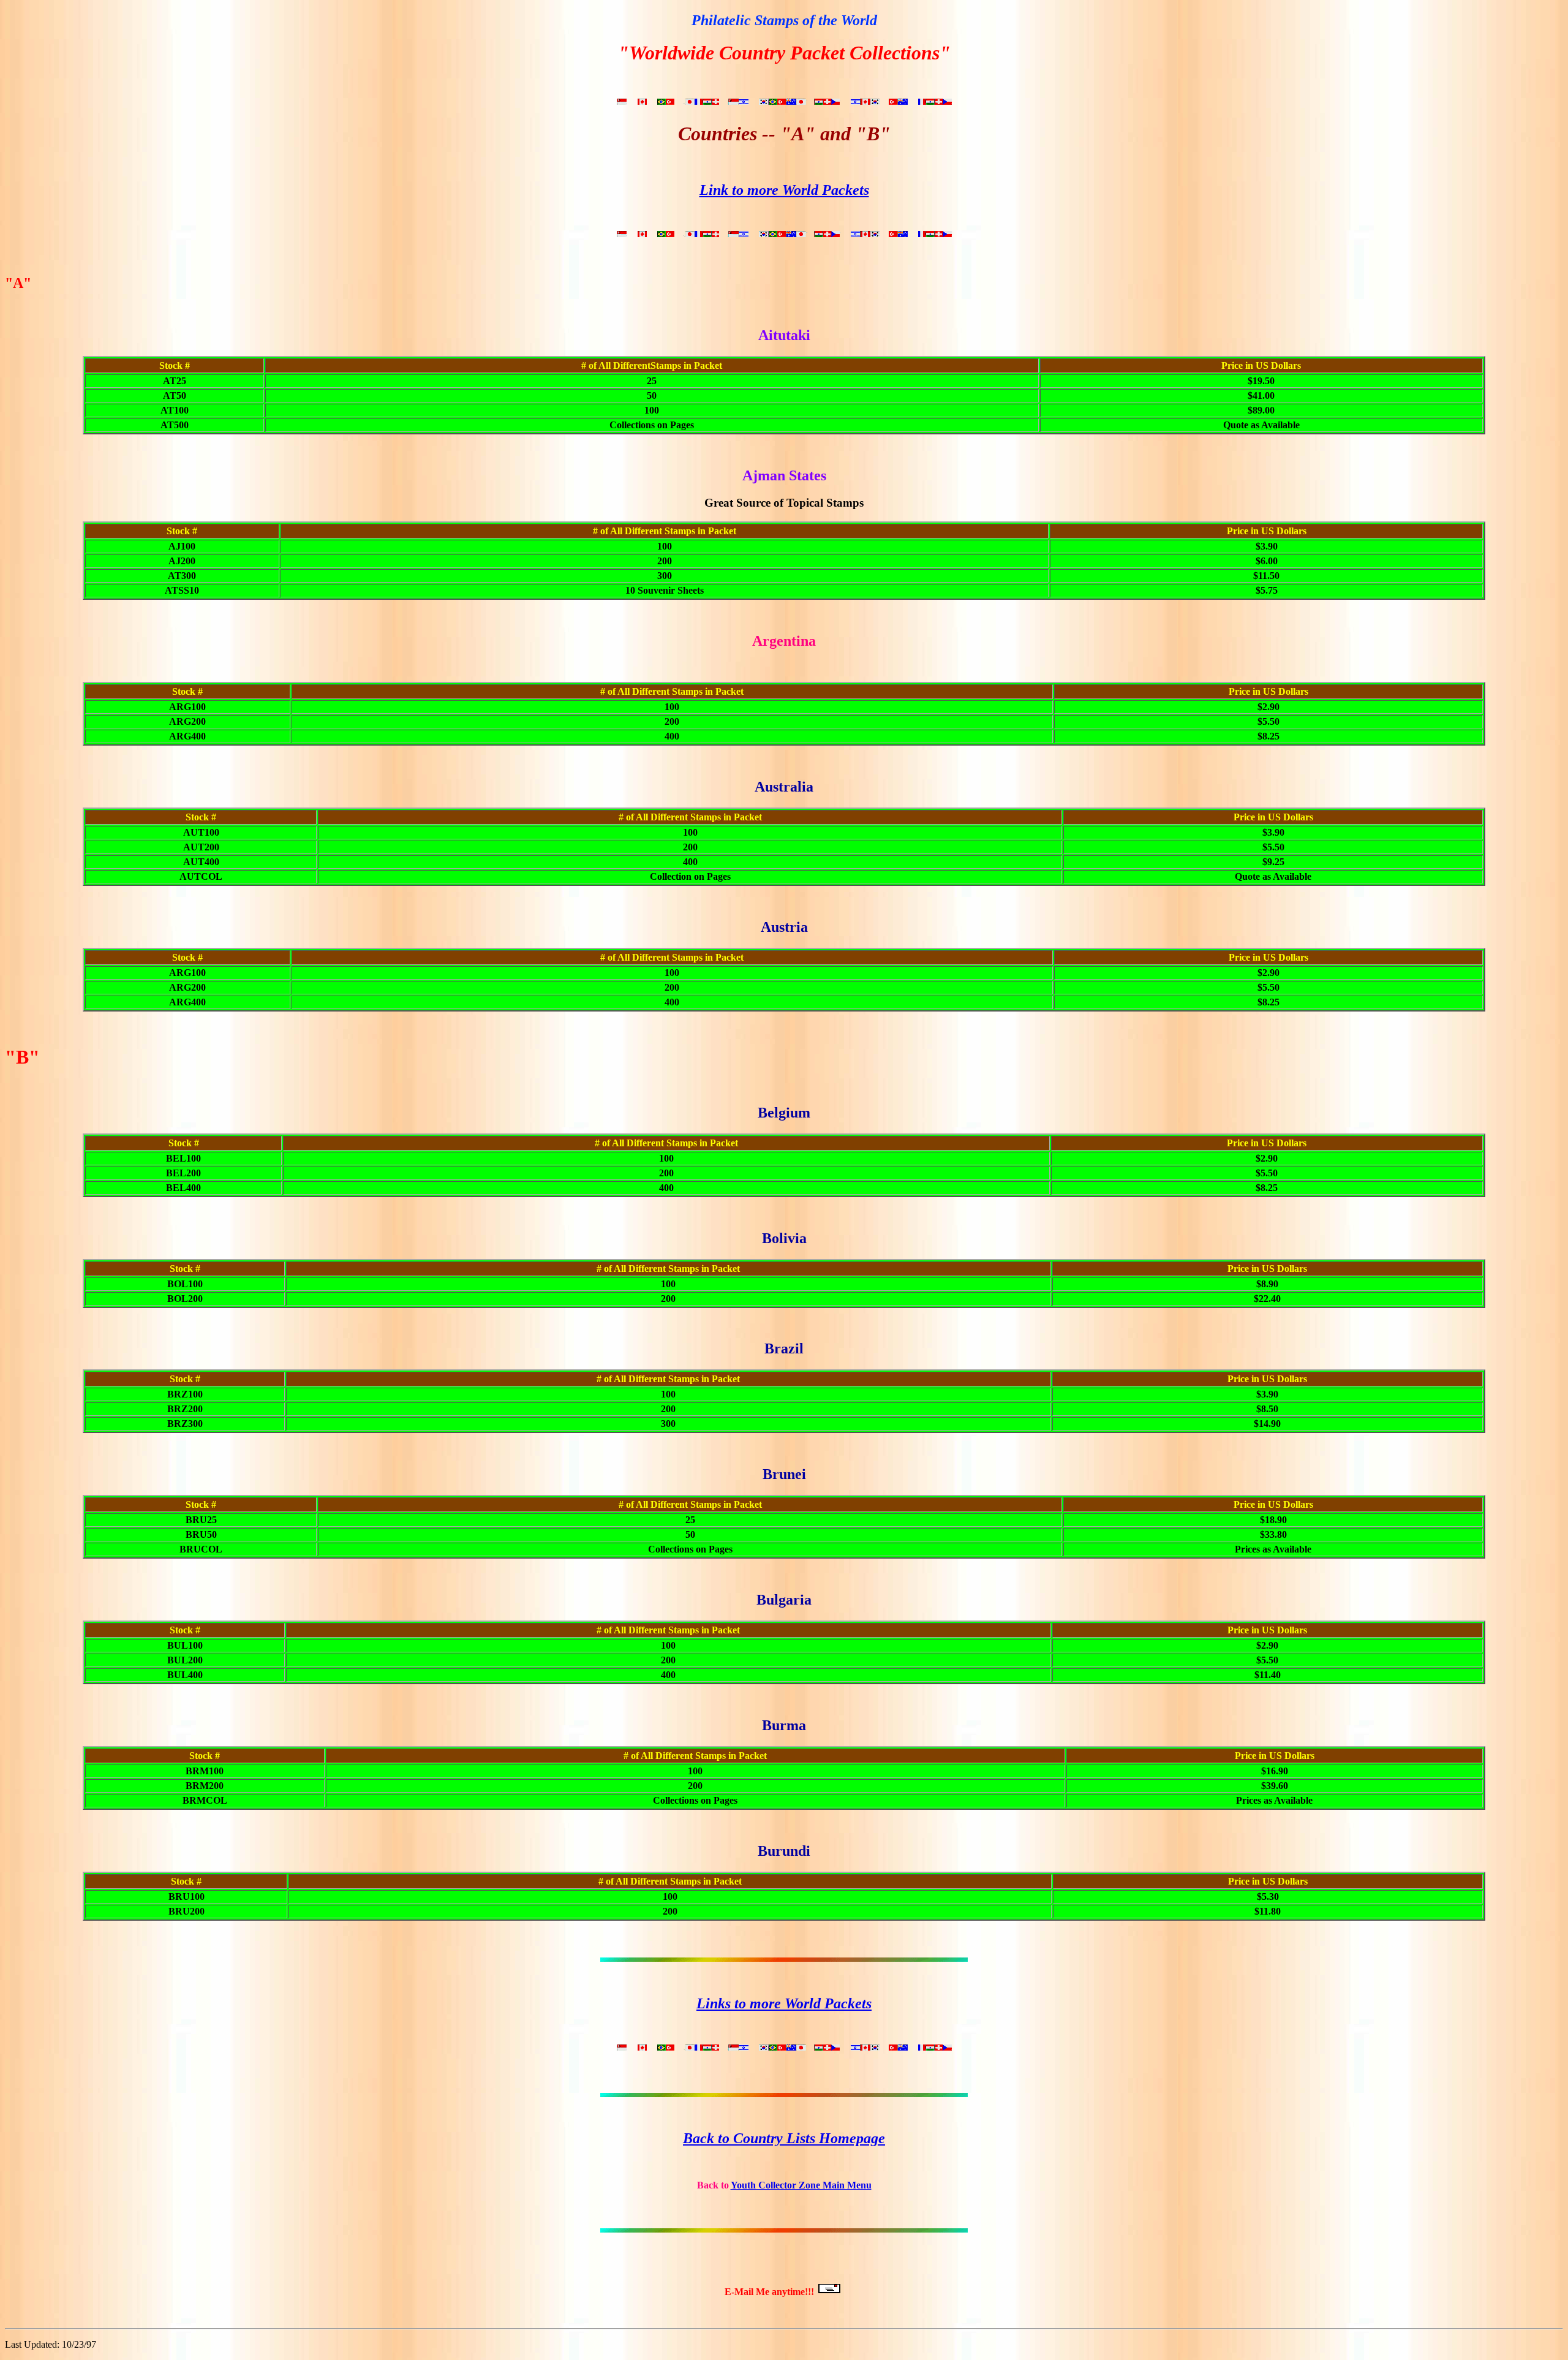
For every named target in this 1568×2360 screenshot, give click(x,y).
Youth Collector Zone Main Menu (801, 2185)
